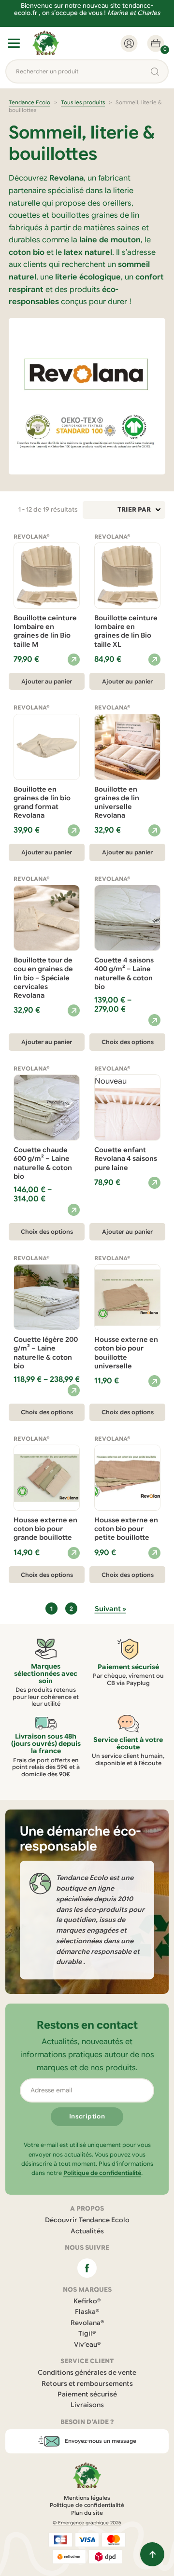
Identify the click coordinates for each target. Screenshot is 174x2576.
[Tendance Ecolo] (46, 43)
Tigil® (87, 2333)
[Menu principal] (14, 43)
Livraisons (87, 2405)
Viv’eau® (87, 2345)
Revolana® (87, 2323)
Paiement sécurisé (87, 2394)
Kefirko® (87, 2301)
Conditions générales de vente (87, 2373)
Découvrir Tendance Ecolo (87, 2220)
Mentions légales (87, 2498)
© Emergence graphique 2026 (87, 2523)
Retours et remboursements (87, 2384)
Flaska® (87, 2312)
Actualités (87, 2231)
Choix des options (128, 1042)
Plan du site (87, 2513)
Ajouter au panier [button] (47, 681)
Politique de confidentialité (102, 2173)
